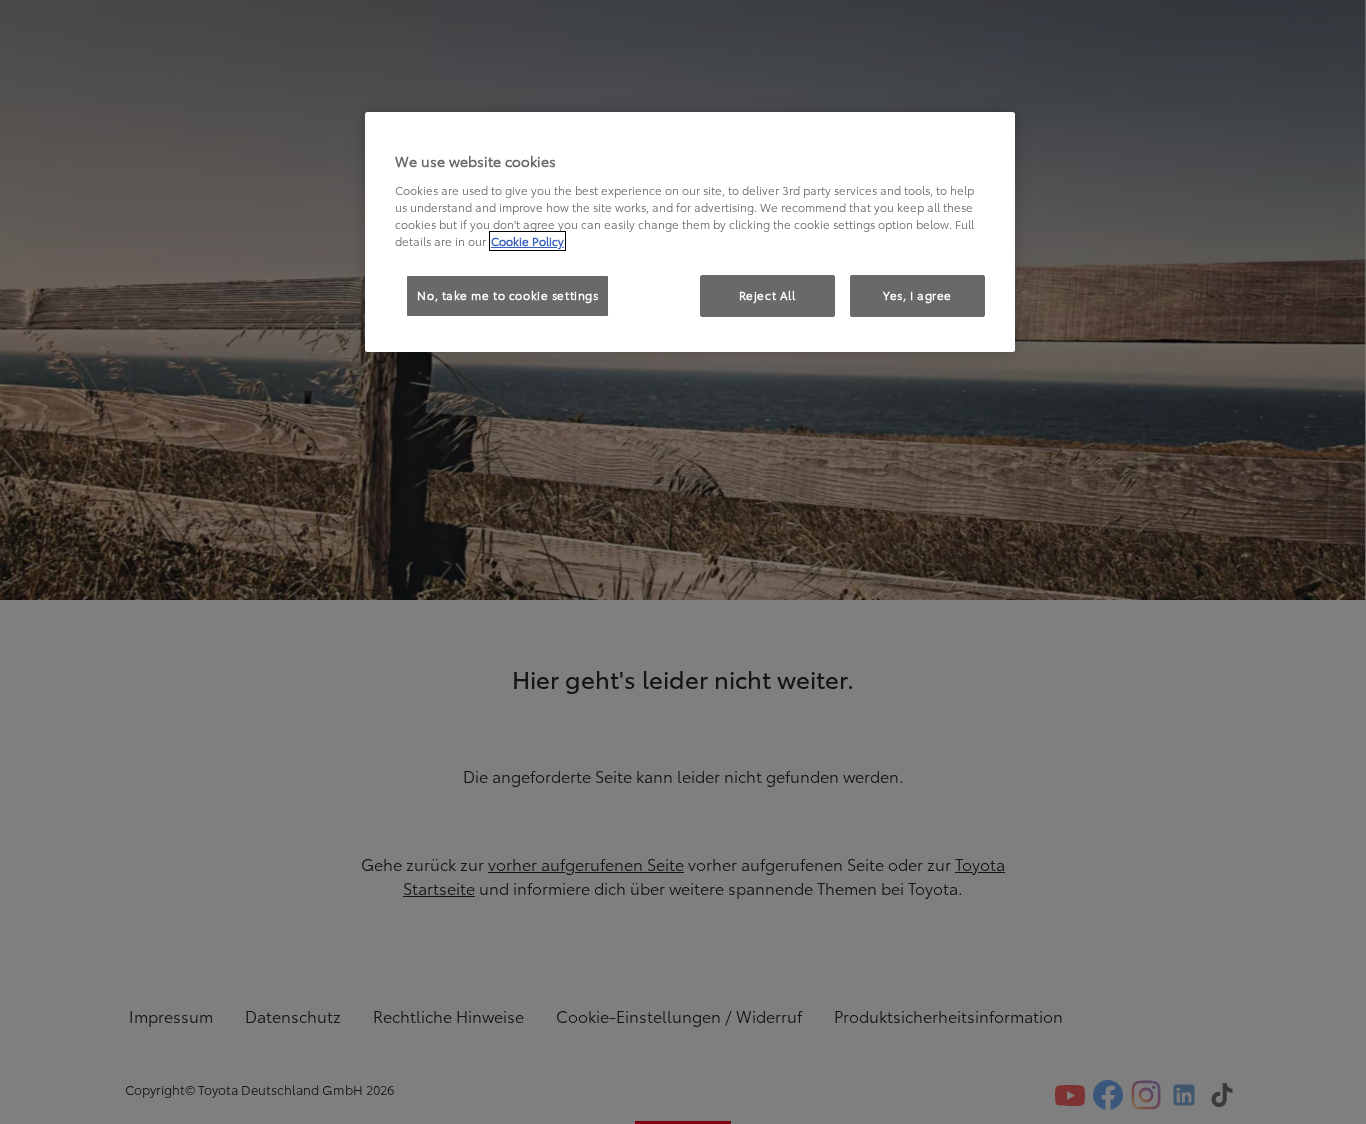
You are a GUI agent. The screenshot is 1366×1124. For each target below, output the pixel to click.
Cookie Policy (527, 241)
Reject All (767, 295)
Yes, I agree (917, 295)
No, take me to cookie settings (507, 295)
